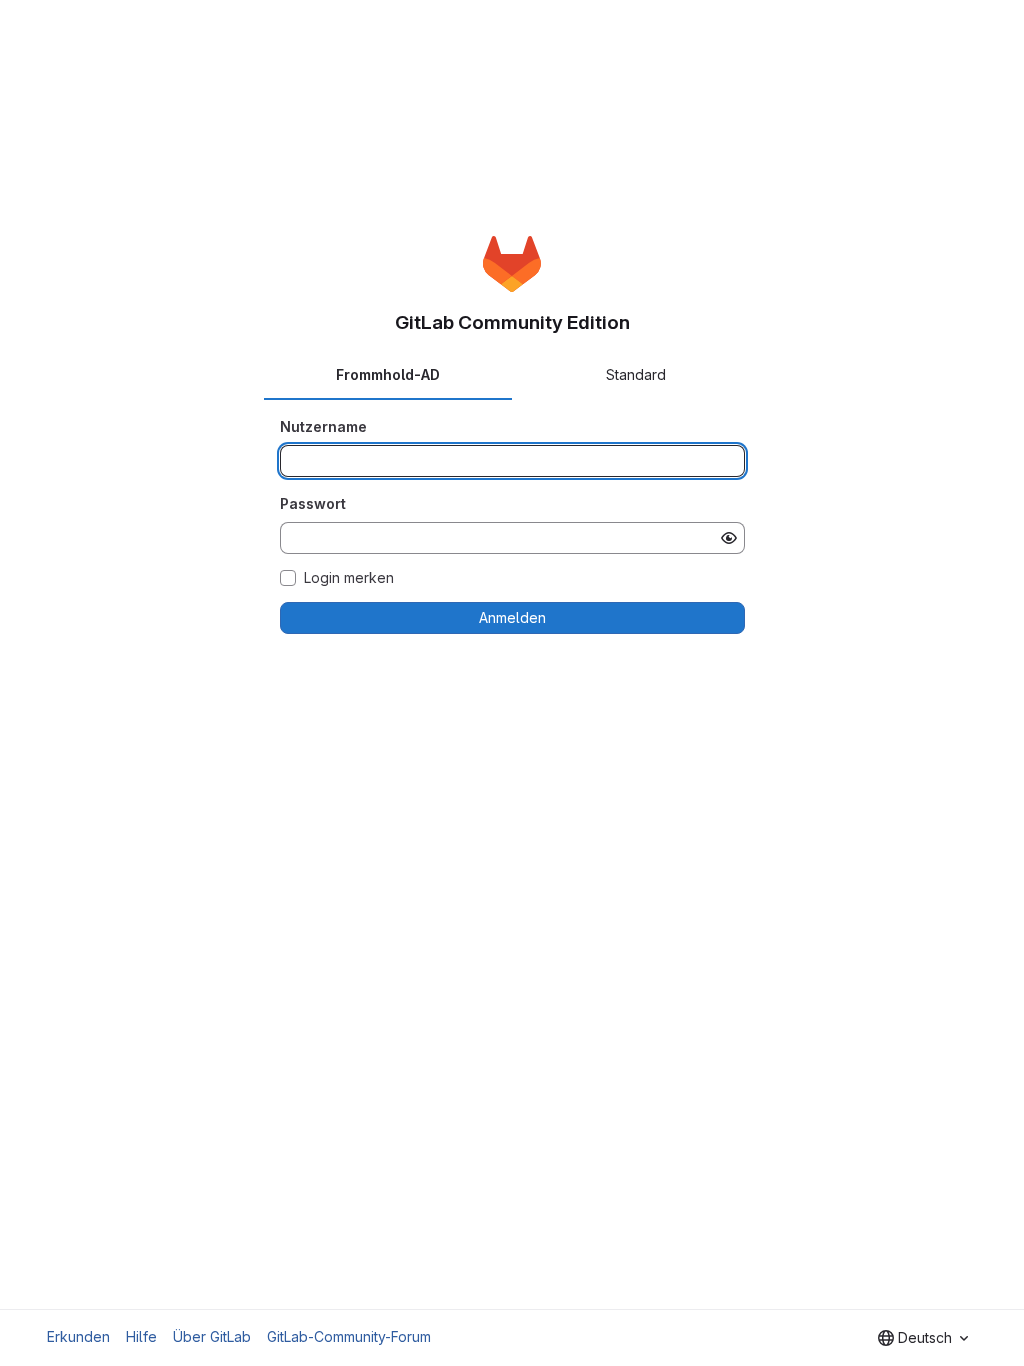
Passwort (313, 503)
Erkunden (78, 1336)
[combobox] (923, 1338)
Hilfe (141, 1336)
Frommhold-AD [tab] (388, 374)
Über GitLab (212, 1336)
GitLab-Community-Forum (349, 1336)
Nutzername (323, 426)
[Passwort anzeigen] (729, 538)
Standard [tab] (636, 374)
